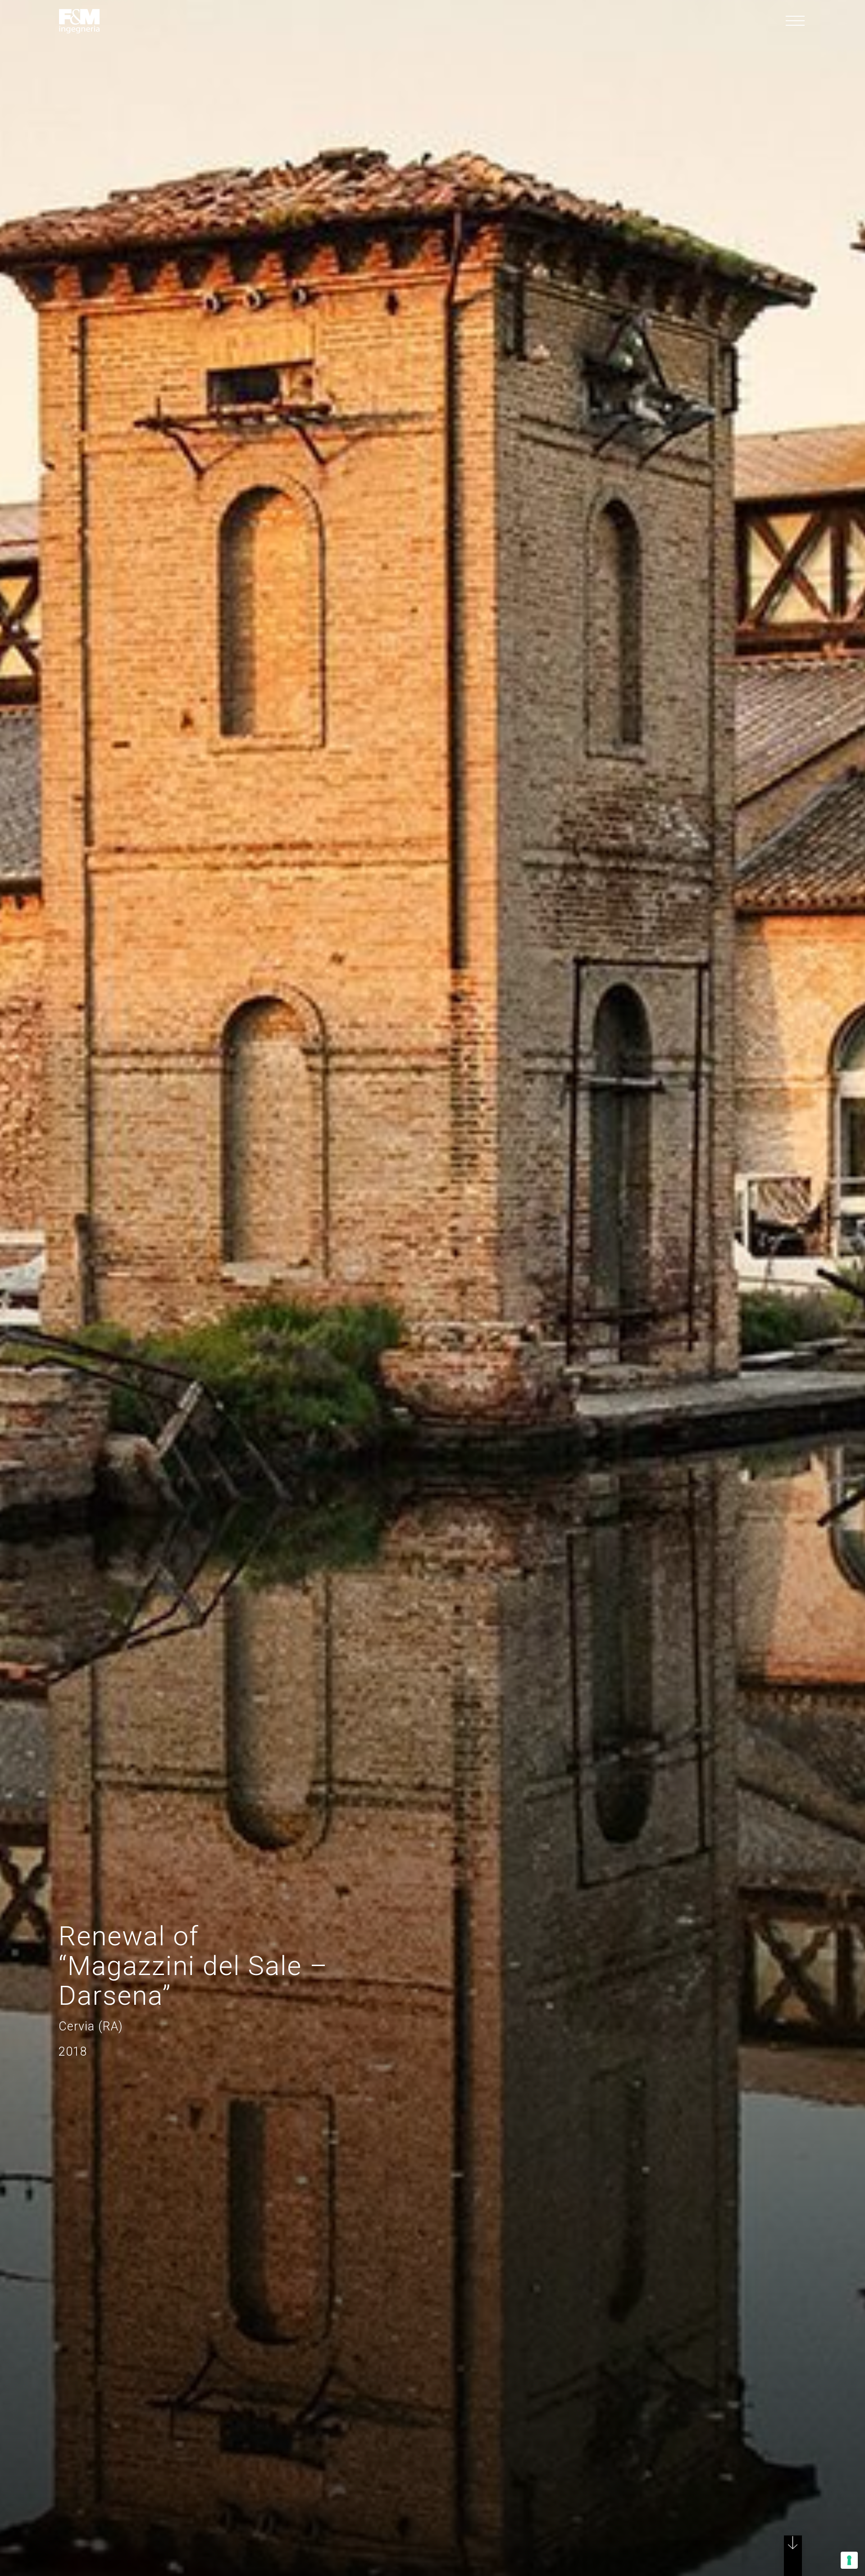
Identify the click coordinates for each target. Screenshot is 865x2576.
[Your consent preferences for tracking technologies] (849, 2560)
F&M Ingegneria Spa (79, 21)
